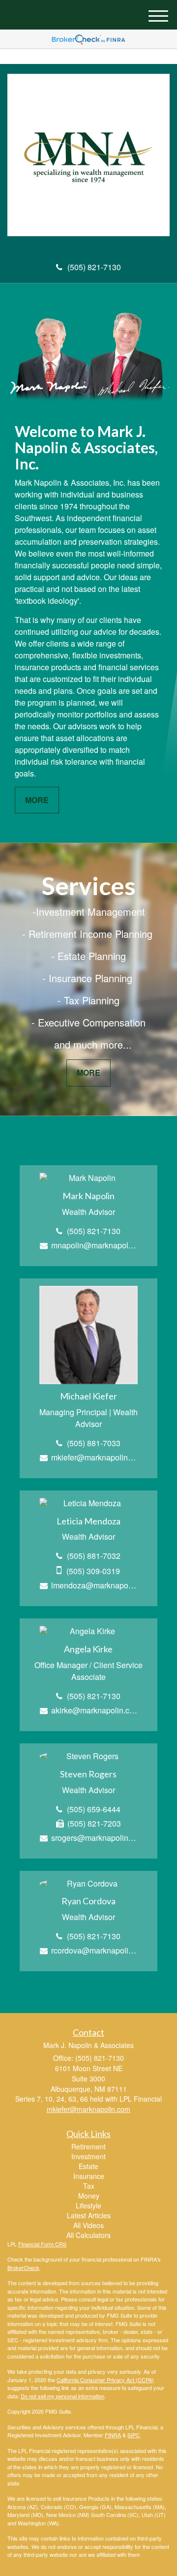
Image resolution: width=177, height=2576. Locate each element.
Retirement (88, 2146)
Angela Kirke (88, 1649)
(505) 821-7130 (94, 267)
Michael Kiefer (88, 1396)
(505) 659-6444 (94, 1809)
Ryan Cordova (88, 1901)
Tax (89, 2186)
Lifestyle (88, 2205)
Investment (88, 2156)
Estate (88, 2166)
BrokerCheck (23, 2267)
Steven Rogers (88, 1774)
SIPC (133, 2435)
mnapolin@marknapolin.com (94, 1245)
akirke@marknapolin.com (94, 1710)
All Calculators (88, 2235)
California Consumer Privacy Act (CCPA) (105, 2380)
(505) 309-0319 (93, 1571)
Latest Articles (89, 2215)
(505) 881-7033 (94, 1443)
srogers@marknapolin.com (94, 1838)
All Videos (88, 2225)
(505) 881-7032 (94, 1556)
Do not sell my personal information (62, 2396)
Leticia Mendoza (88, 1521)
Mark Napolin (88, 1196)
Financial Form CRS (42, 2244)
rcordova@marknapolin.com (94, 1950)
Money (89, 2196)
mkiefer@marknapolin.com (94, 1457)
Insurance (89, 2176)
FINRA (113, 2435)
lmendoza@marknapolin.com (94, 1585)
